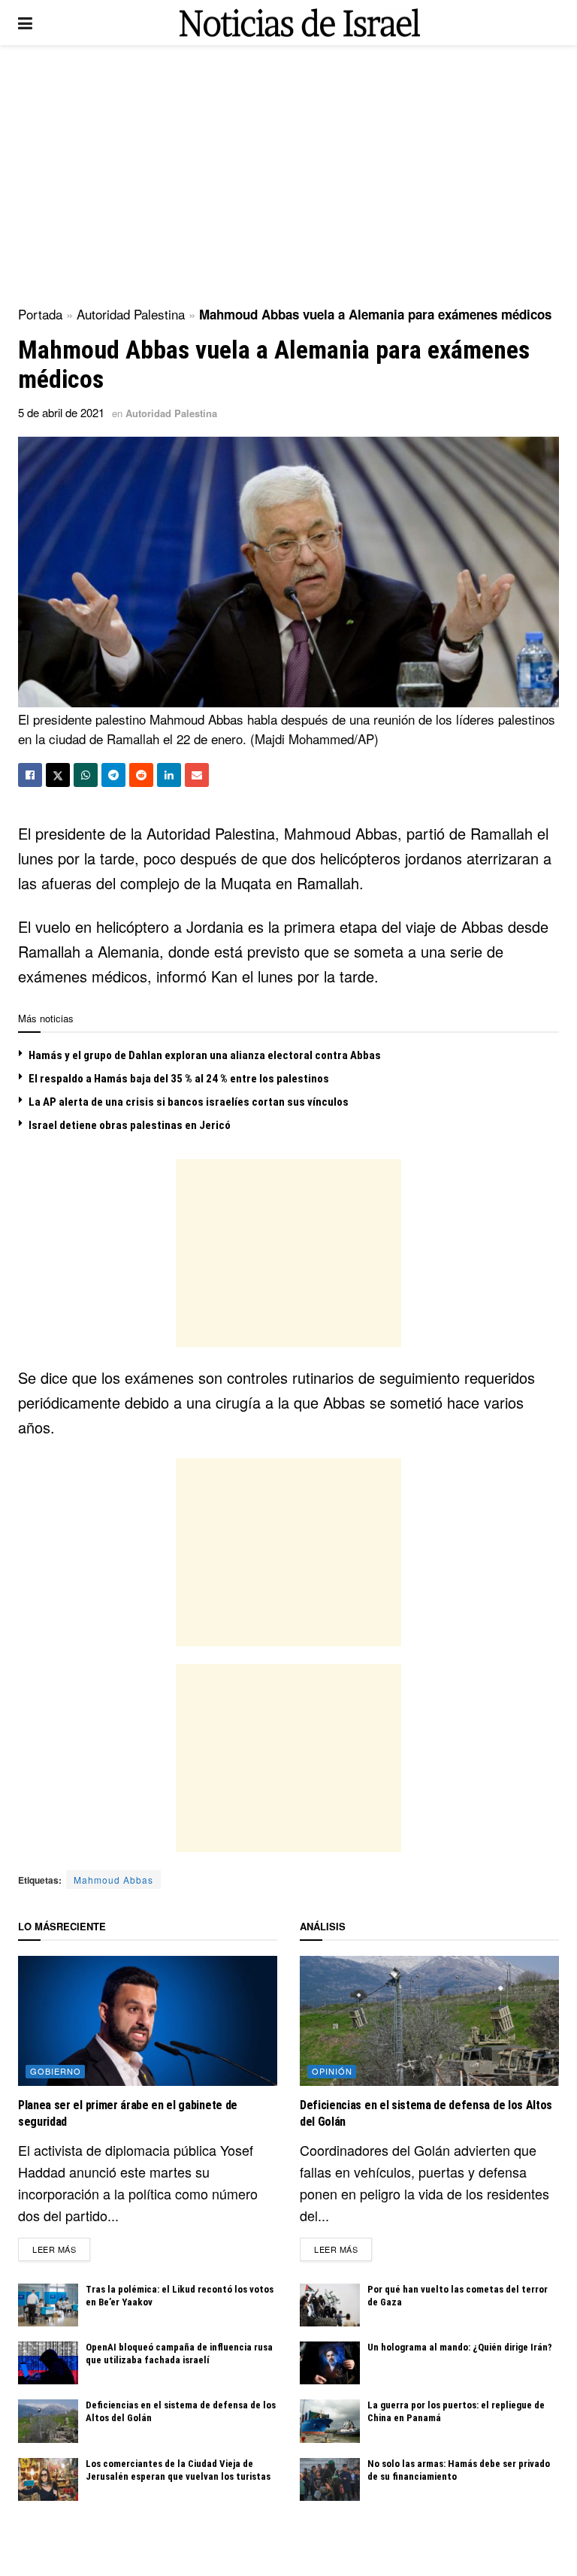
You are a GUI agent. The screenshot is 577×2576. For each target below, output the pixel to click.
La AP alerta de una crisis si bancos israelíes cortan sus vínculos (189, 1102)
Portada (40, 314)
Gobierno (56, 2071)
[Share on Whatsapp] (86, 775)
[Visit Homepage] (300, 23)
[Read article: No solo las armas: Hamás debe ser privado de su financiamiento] (330, 2479)
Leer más (61, 2249)
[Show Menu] (25, 23)
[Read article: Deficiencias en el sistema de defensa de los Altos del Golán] (48, 2421)
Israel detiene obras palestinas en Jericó (130, 1125)
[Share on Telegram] (113, 775)
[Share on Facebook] (30, 775)
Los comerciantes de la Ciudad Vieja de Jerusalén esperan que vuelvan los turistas (178, 2470)
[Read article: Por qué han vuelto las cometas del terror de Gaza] (330, 2305)
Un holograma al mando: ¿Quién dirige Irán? (460, 2347)
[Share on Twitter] (58, 775)
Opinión (332, 2071)
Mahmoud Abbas (113, 1880)
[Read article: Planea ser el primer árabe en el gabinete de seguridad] (148, 2021)
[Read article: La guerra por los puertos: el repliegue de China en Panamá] (330, 2421)
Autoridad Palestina (131, 314)
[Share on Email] (197, 775)
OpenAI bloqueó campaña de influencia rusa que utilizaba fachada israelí (179, 2354)
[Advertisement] (288, 173)
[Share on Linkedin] (169, 775)
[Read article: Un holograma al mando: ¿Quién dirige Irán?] (330, 2363)
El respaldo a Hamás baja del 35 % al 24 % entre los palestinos (179, 1079)
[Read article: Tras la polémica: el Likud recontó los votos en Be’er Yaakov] (48, 2305)
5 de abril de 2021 (61, 412)
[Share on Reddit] (141, 775)
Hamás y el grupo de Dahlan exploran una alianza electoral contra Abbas (205, 1055)
